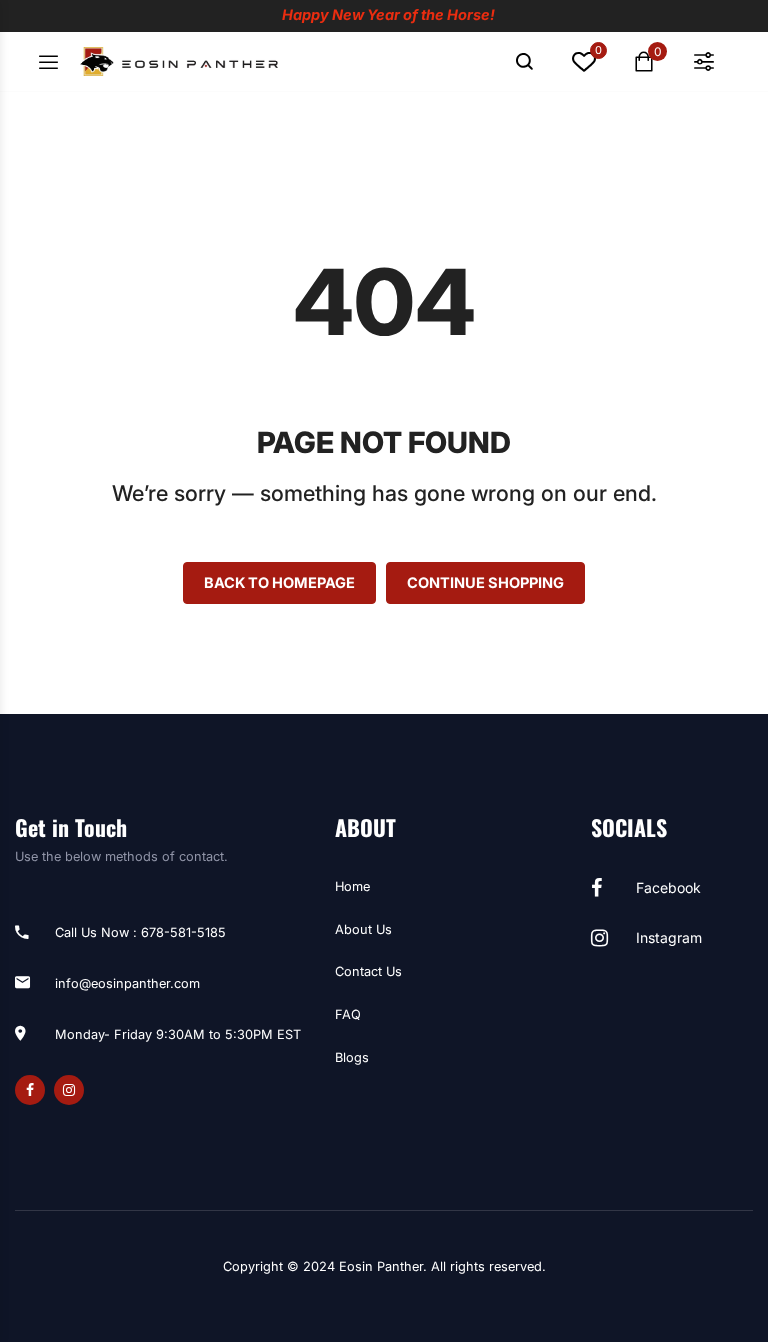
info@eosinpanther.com (127, 983)
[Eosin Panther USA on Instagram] (69, 1090)
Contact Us (368, 971)
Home (352, 886)
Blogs (352, 1057)
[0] (584, 65)
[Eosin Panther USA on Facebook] (30, 1090)
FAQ (348, 1014)
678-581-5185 (183, 932)
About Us (363, 929)
